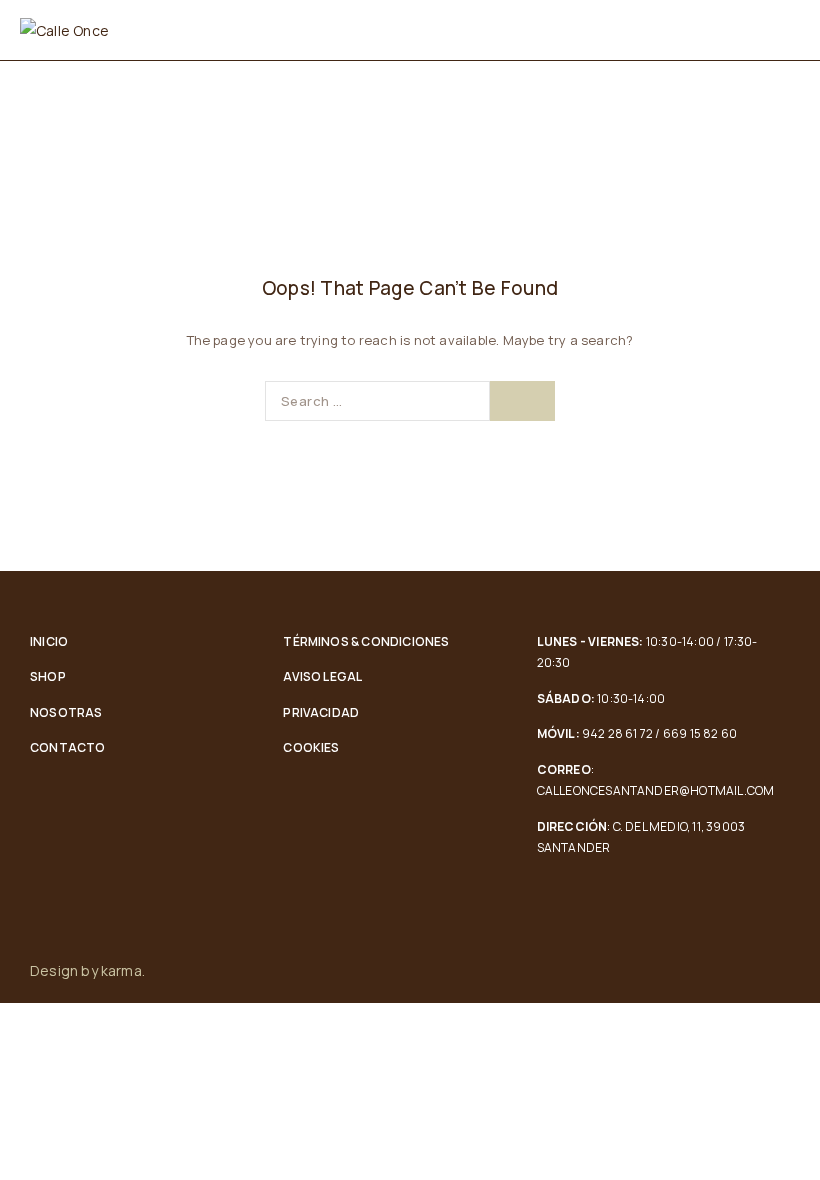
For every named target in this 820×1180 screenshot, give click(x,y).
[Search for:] (377, 401)
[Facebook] (742, 971)
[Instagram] (784, 971)
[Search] (522, 401)
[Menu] (777, 30)
